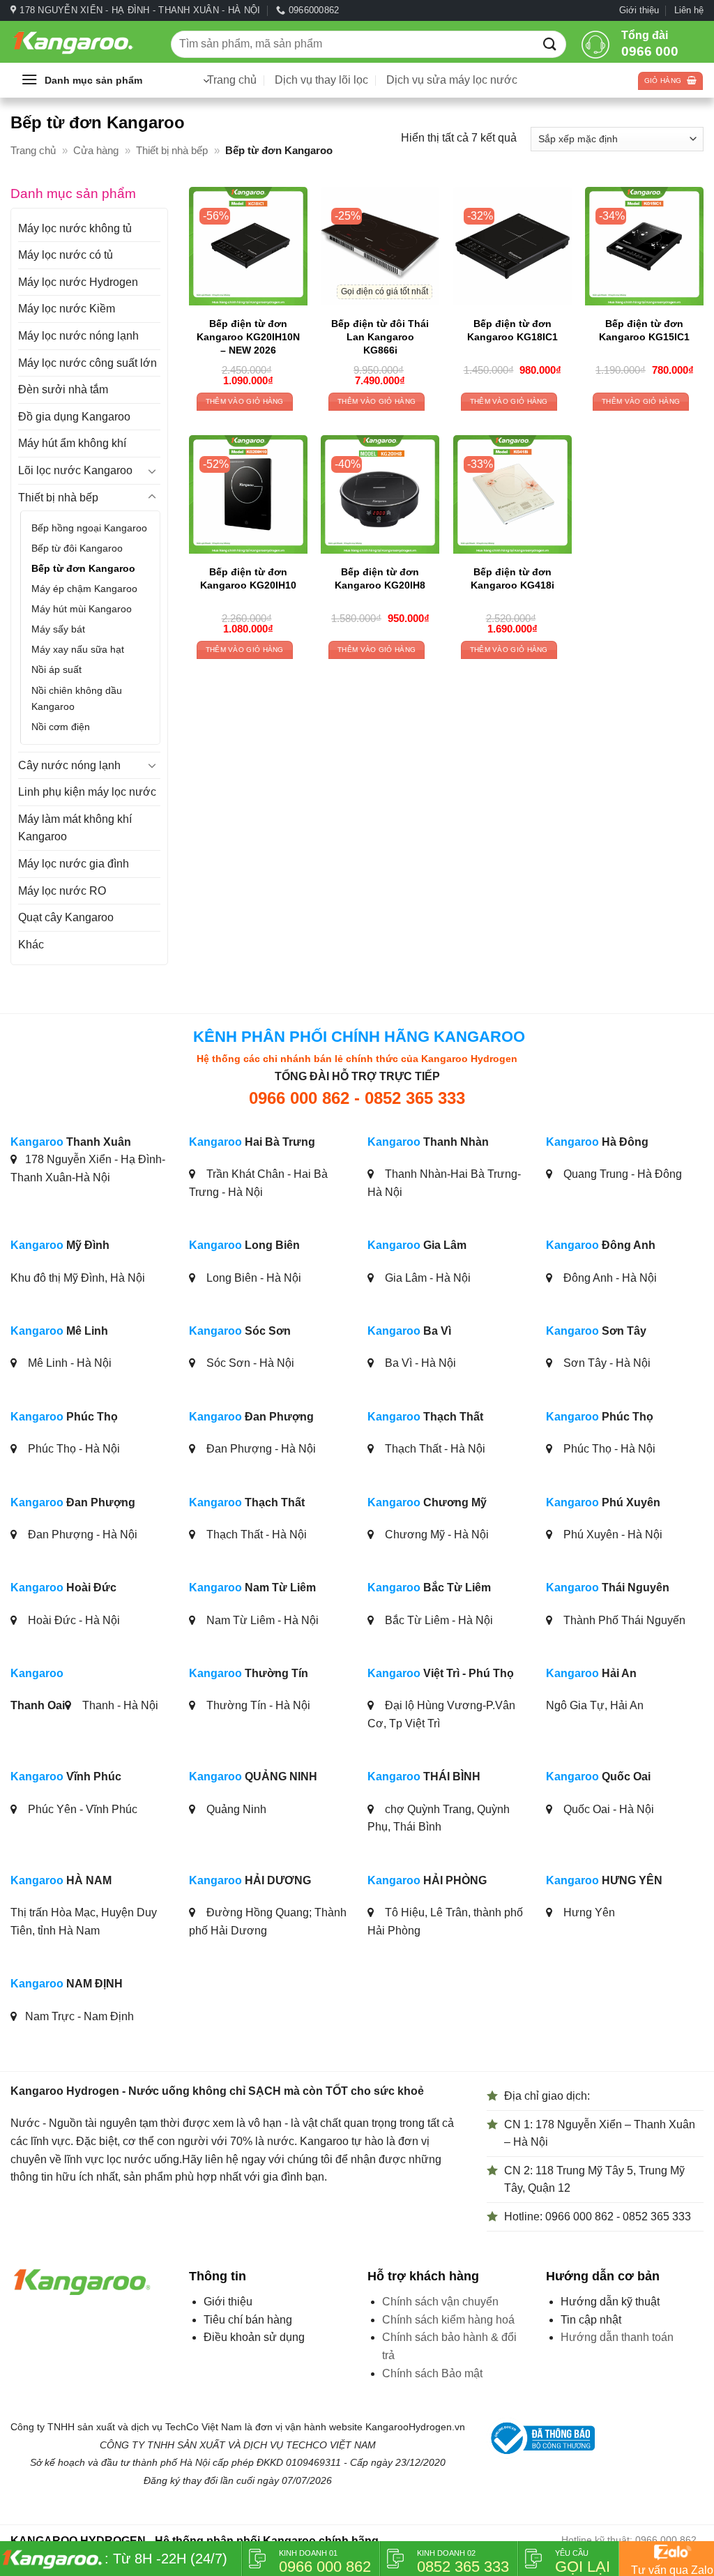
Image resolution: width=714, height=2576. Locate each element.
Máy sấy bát (58, 629)
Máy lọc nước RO (62, 891)
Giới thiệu (639, 10)
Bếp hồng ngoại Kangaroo (89, 528)
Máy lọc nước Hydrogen (78, 282)
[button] (115, 80)
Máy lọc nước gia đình (74, 864)
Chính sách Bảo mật (432, 2373)
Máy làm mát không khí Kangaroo (75, 828)
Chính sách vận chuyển (440, 2302)
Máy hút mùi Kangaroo (82, 609)
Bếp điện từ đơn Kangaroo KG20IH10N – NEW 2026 (248, 336)
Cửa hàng (96, 150)
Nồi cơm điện (61, 727)
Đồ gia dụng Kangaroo (74, 417)
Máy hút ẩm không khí (72, 443)
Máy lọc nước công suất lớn (88, 363)
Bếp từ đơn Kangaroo (83, 568)
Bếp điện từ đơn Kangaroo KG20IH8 (380, 578)
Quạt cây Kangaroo (66, 917)
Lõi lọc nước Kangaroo (75, 470)
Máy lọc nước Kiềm (67, 309)
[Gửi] (550, 44)
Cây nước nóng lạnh (69, 765)
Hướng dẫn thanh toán (617, 2337)
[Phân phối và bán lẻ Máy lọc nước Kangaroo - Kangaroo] (80, 42)
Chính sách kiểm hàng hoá (448, 2320)
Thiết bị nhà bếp (172, 150)
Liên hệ (689, 10)
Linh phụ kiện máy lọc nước (87, 792)
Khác (31, 945)
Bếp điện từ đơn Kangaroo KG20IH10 (248, 578)
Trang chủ (33, 150)
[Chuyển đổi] (152, 471)
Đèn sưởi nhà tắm (63, 389)
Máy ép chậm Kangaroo (84, 589)
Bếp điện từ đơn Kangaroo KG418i (512, 578)
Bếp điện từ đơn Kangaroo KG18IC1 (512, 330)
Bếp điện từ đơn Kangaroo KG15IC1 (644, 330)
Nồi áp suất (56, 669)
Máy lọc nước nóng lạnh (78, 336)
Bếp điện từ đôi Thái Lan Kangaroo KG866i (380, 336)
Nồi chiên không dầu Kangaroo (77, 698)
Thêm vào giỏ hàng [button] (245, 401)
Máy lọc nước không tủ (75, 228)
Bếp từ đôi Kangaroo (77, 548)
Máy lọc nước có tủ (66, 255)
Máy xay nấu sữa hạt (78, 649)
